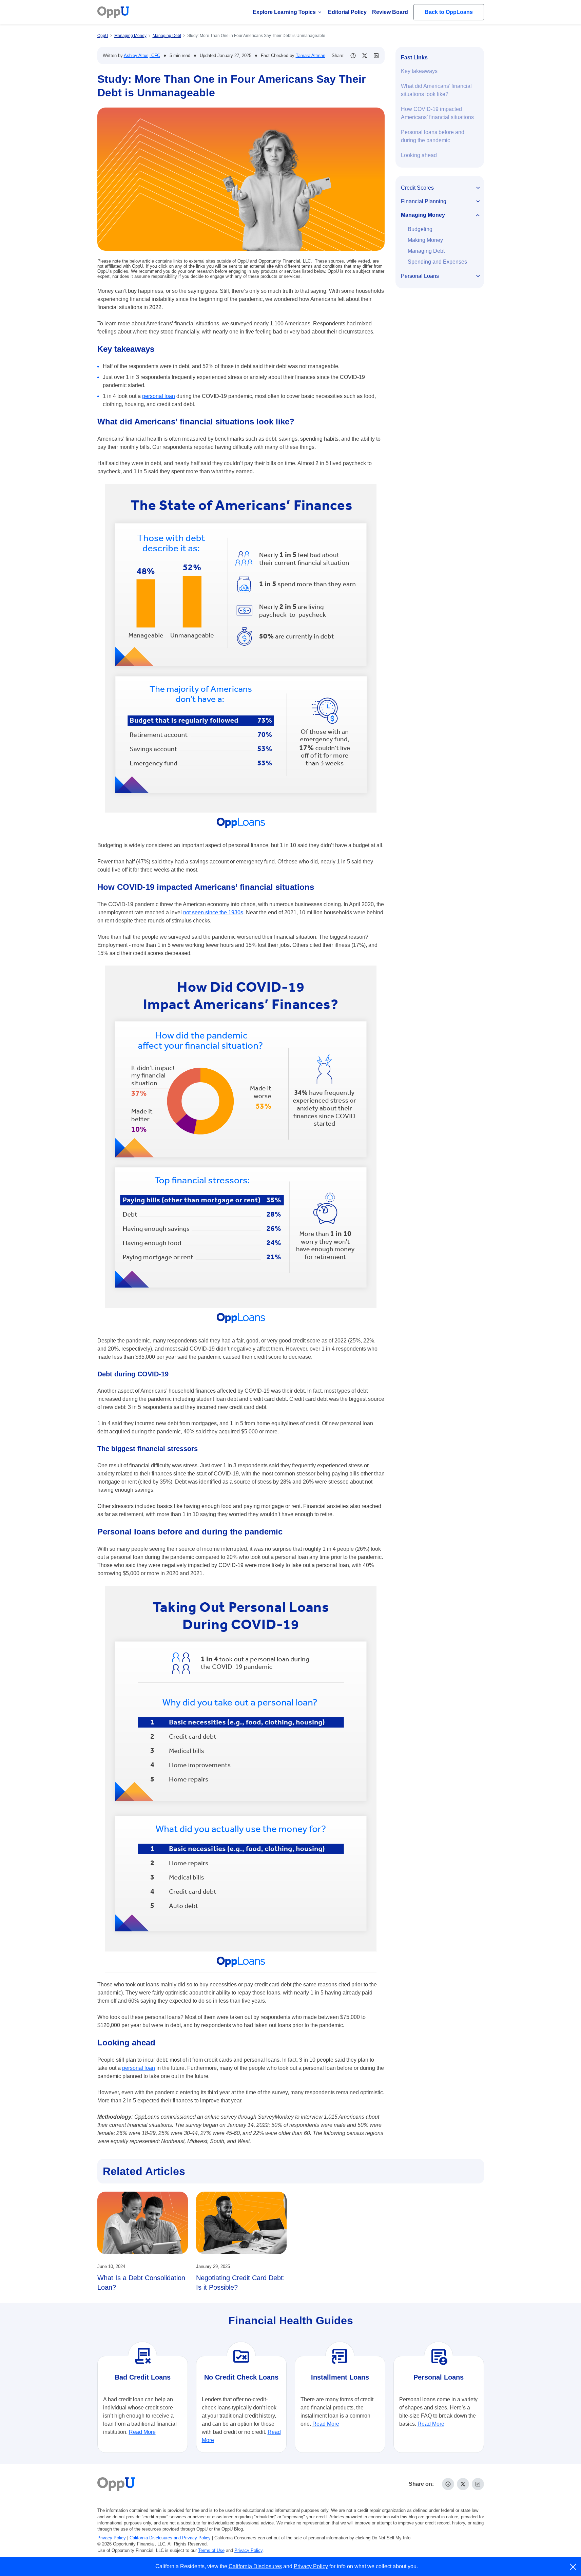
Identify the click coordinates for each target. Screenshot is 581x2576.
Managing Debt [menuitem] (426, 251)
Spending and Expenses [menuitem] (437, 262)
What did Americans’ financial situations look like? (436, 90)
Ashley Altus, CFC (142, 55)
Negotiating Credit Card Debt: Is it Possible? (240, 2283)
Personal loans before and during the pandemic (433, 136)
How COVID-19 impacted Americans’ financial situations (437, 113)
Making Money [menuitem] (425, 240)
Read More (142, 2432)
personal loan (159, 396)
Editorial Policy (347, 12)
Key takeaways (419, 71)
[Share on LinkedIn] (376, 56)
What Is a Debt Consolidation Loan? (141, 2283)
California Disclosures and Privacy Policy (170, 2538)
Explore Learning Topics (284, 12)
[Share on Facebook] (353, 56)
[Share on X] (365, 56)
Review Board (390, 12)
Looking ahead (419, 155)
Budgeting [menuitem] (420, 229)
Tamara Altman (311, 55)
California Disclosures (255, 2566)
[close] (573, 2567)
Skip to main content (41, 11)
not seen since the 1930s (213, 912)
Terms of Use (211, 2550)
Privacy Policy (112, 2538)
